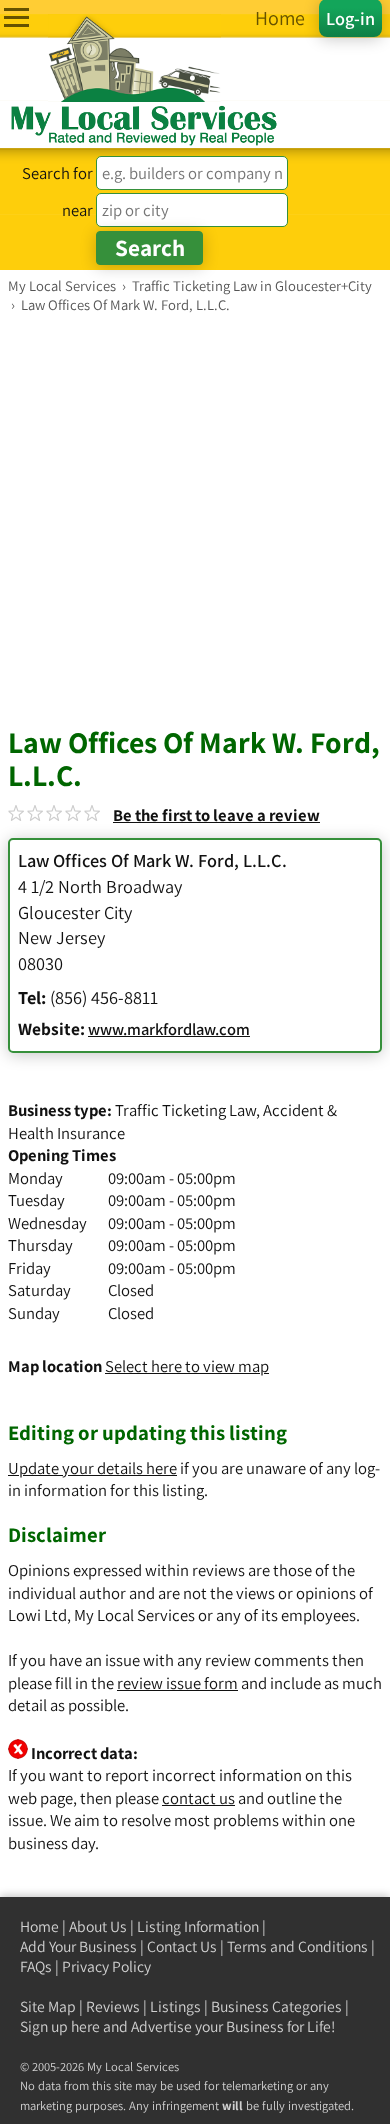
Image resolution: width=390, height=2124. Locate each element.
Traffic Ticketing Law (185, 1110)
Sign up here (60, 2026)
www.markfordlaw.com (169, 1029)
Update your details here (92, 1468)
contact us (198, 1798)
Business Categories (276, 2006)
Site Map (48, 2006)
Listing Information (198, 1926)
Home (39, 1926)
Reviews (113, 2006)
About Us (98, 1926)
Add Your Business (78, 1946)
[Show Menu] (16, 17)
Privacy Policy (106, 1966)
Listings (175, 2006)
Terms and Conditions (297, 1946)
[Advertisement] (195, 519)
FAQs (36, 1966)
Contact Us (182, 1946)
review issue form (177, 1683)
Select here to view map (187, 1366)
